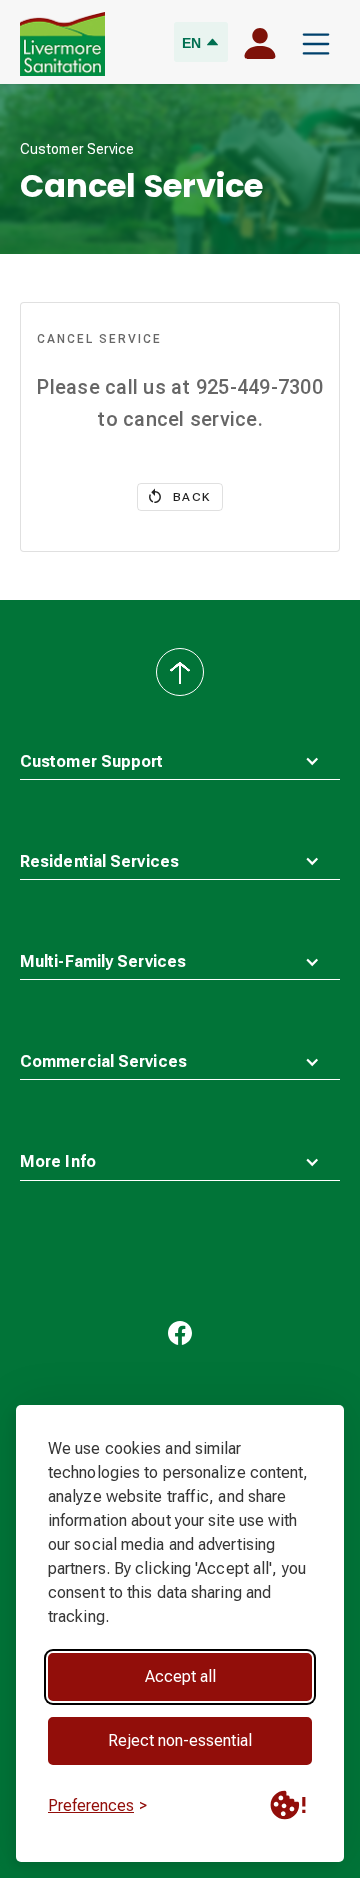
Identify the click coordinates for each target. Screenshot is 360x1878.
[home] (62, 44)
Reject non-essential (180, 1740)
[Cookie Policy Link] (288, 1805)
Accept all (180, 1676)
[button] (316, 44)
